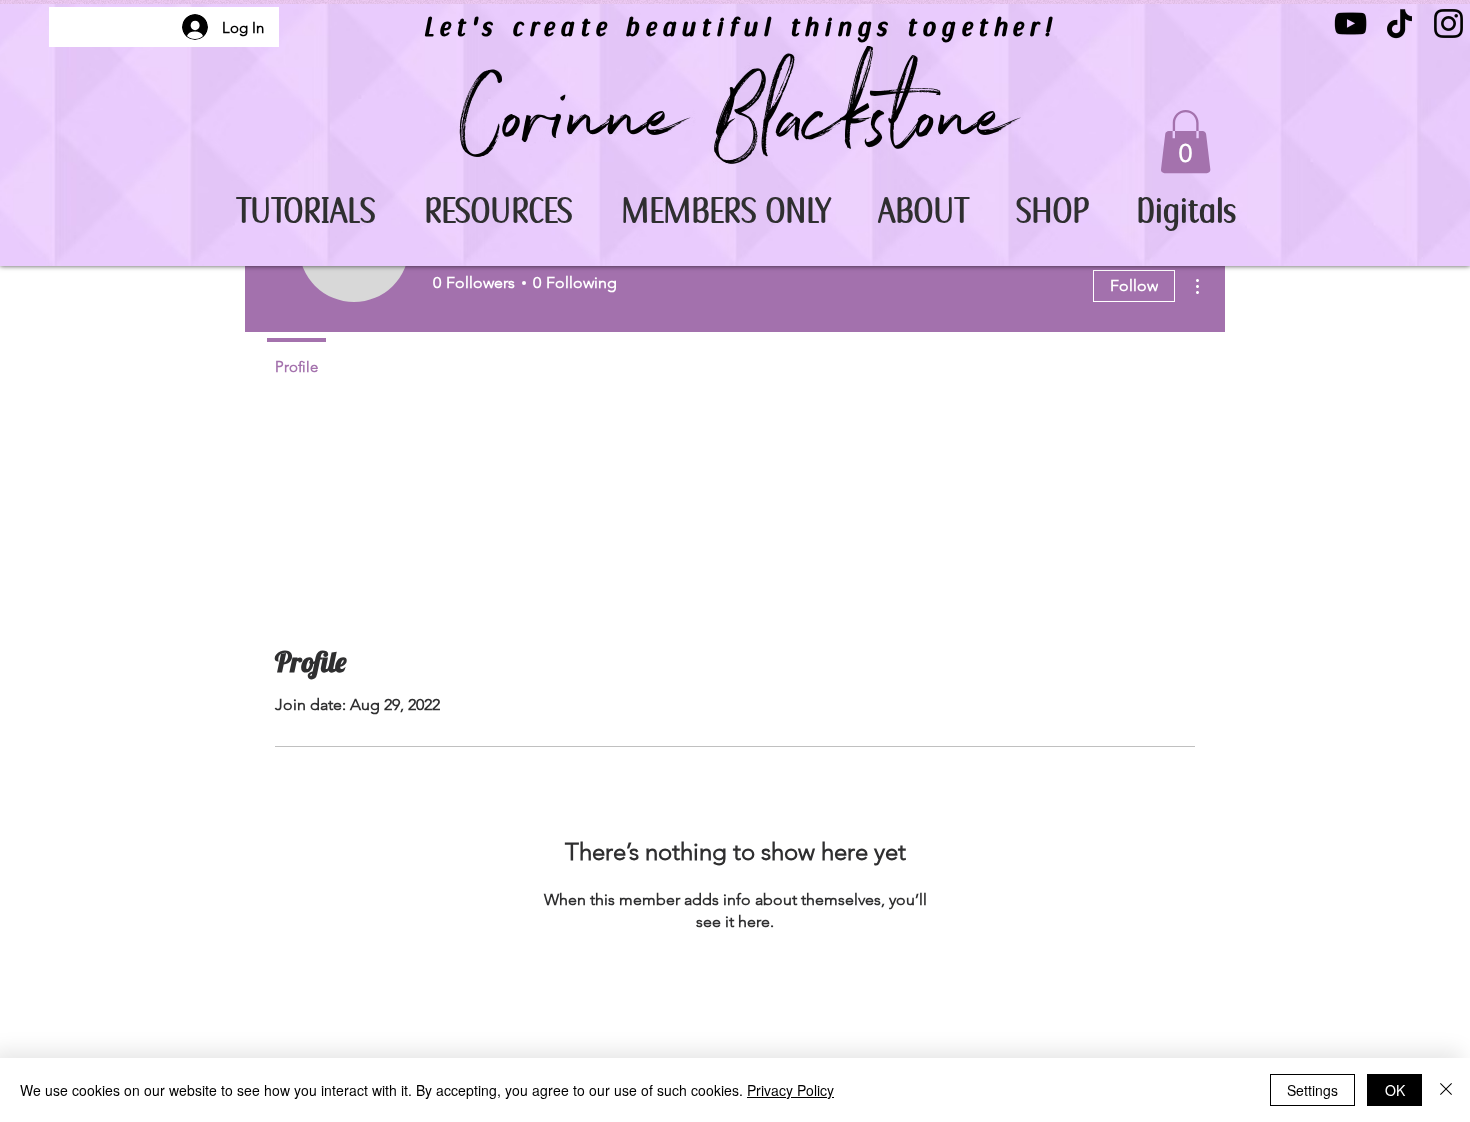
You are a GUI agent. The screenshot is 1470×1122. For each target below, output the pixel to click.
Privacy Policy (790, 1090)
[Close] (1446, 1090)
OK (1395, 1090)
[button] (305, 211)
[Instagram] (1448, 23)
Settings (1312, 1090)
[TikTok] (1399, 23)
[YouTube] (1350, 23)
